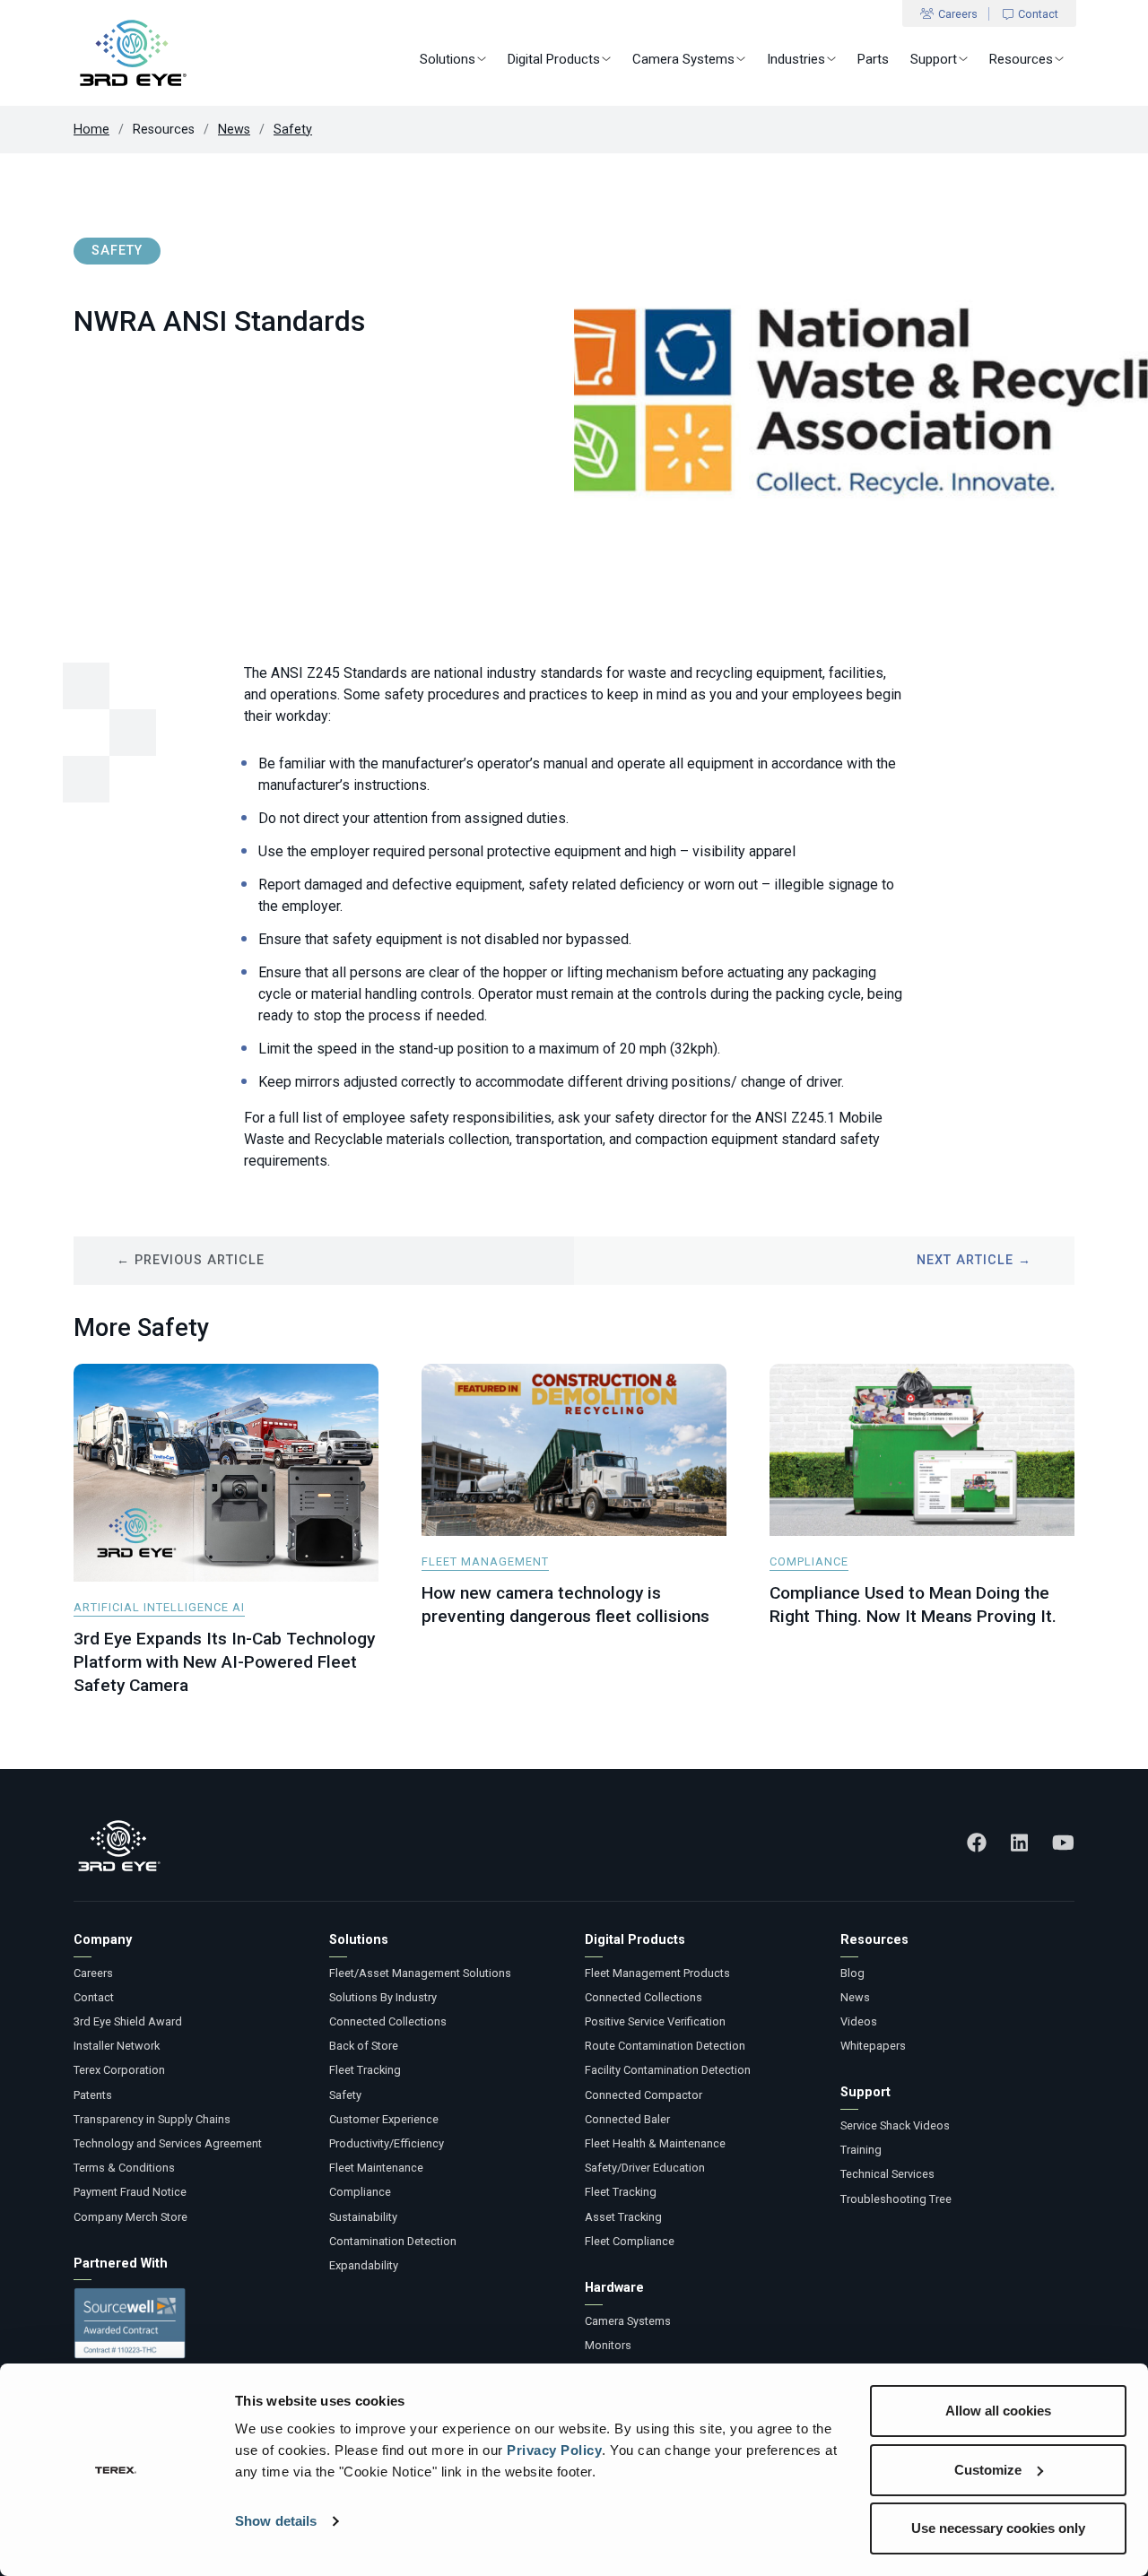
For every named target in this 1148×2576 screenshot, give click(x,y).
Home (91, 130)
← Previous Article (191, 1260)
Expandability (364, 2265)
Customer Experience (384, 2119)
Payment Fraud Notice (130, 2192)
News (234, 130)
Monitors (608, 2345)
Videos (859, 2021)
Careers (958, 14)
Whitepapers (873, 2046)
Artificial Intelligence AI (159, 1607)
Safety (293, 130)
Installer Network (117, 2046)
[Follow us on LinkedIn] (1019, 1843)
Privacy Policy (554, 2450)
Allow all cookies (998, 2411)
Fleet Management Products (657, 1973)
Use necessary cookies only (998, 2528)
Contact (1038, 14)
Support (934, 59)
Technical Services (887, 2174)
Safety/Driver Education (645, 2168)
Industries (796, 59)
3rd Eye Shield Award (128, 2021)
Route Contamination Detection (665, 2046)
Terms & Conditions (124, 2168)
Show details (276, 2521)
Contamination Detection (393, 2241)
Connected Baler (627, 2119)
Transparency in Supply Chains (152, 2119)
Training (861, 2150)
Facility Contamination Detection (668, 2070)
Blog (852, 1973)
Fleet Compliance (630, 2241)
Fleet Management (485, 1561)
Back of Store (364, 2046)
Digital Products (554, 59)
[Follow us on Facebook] (977, 1843)
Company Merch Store (130, 2217)
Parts (873, 59)
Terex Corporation (119, 2070)
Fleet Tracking (365, 2070)
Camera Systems (683, 59)
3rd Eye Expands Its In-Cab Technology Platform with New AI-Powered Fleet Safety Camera (224, 1662)
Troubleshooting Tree (896, 2199)
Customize (988, 2470)
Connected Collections (388, 2021)
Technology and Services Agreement (168, 2143)
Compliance (809, 1561)
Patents (93, 2095)
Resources (1021, 59)
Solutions (448, 59)
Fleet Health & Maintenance (655, 2143)
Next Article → (974, 1260)
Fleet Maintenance (376, 2168)
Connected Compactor (644, 2095)
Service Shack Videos (895, 2125)
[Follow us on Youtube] (1063, 1843)
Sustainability (363, 2217)
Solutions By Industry (383, 1997)
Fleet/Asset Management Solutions (420, 1973)
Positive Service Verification (655, 2021)
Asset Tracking (623, 2217)
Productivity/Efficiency (387, 2143)
